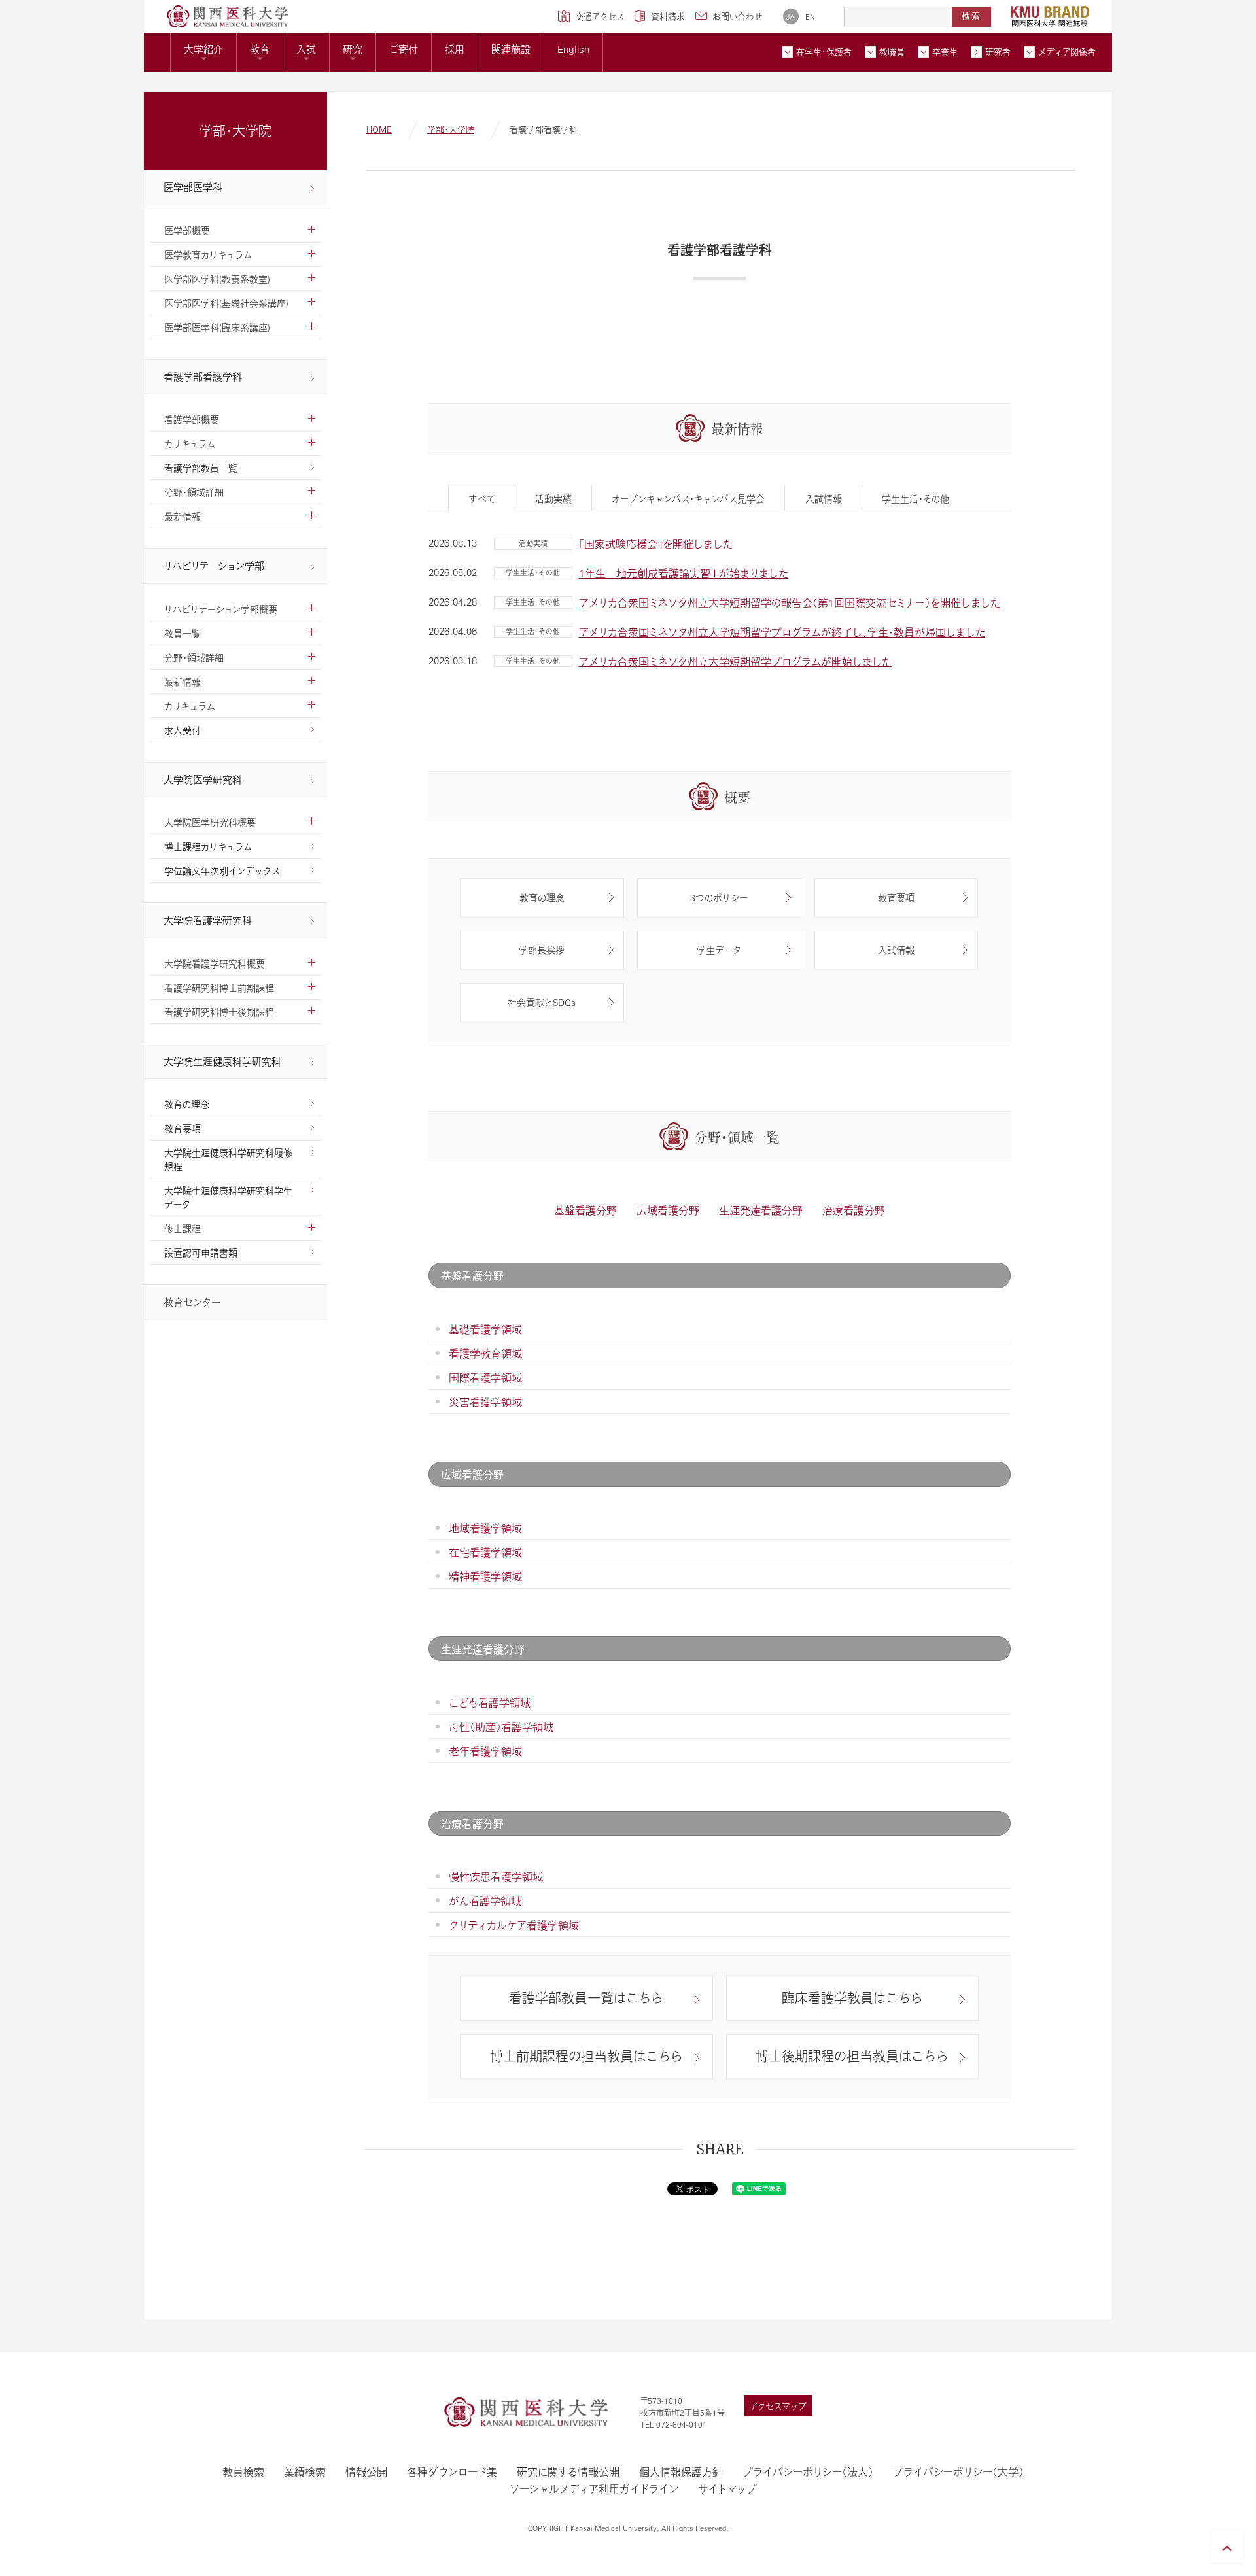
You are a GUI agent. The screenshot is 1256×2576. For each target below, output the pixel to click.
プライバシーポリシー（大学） (958, 2472)
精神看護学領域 (485, 1576)
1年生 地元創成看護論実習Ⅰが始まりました (684, 573)
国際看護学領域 (485, 1378)
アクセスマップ (778, 2406)
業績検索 (305, 2472)
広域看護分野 (668, 1210)
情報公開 (366, 2472)
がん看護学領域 (485, 1901)
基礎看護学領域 (485, 1329)
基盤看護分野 (585, 1210)
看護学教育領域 (485, 1353)
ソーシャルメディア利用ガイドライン (594, 2489)
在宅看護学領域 (485, 1552)
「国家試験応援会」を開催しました (656, 544)
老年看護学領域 (485, 1751)
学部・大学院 (451, 129)
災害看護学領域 (485, 1402)
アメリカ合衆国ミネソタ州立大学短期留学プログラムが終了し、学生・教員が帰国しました (782, 632)
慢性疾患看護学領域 (496, 1877)
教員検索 (243, 2472)
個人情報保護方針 (681, 2472)
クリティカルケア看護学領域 (514, 1925)
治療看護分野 (854, 1210)
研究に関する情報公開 (568, 2472)
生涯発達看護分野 (761, 1210)
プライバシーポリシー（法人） (808, 2472)
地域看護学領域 (485, 1528)
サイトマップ (727, 2489)
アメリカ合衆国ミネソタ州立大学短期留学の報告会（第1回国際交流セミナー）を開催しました (790, 603)
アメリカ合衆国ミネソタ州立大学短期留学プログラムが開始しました (735, 661)
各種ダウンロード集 (452, 2472)
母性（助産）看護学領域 (501, 1727)
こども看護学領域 (490, 1703)
